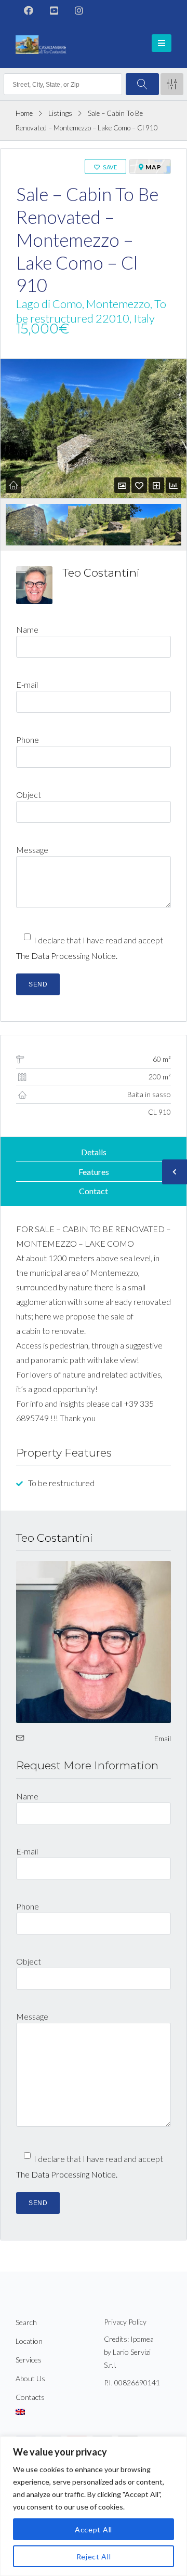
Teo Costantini (101, 573)
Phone (28, 739)
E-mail (27, 684)
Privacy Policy (125, 2322)
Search (26, 2322)
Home (24, 113)
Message (32, 850)
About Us (30, 2378)
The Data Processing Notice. (67, 956)
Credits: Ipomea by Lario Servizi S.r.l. (129, 2352)
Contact (94, 1191)
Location (29, 2341)
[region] (94, 2506)
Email (163, 1738)
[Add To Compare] (156, 485)
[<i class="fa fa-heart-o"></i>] (139, 485)
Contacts (30, 2397)
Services (29, 2360)
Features (94, 1172)
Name (27, 629)
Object (29, 795)
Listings (60, 113)
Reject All (94, 2557)
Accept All (94, 2530)
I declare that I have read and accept (90, 948)
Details (94, 1152)
